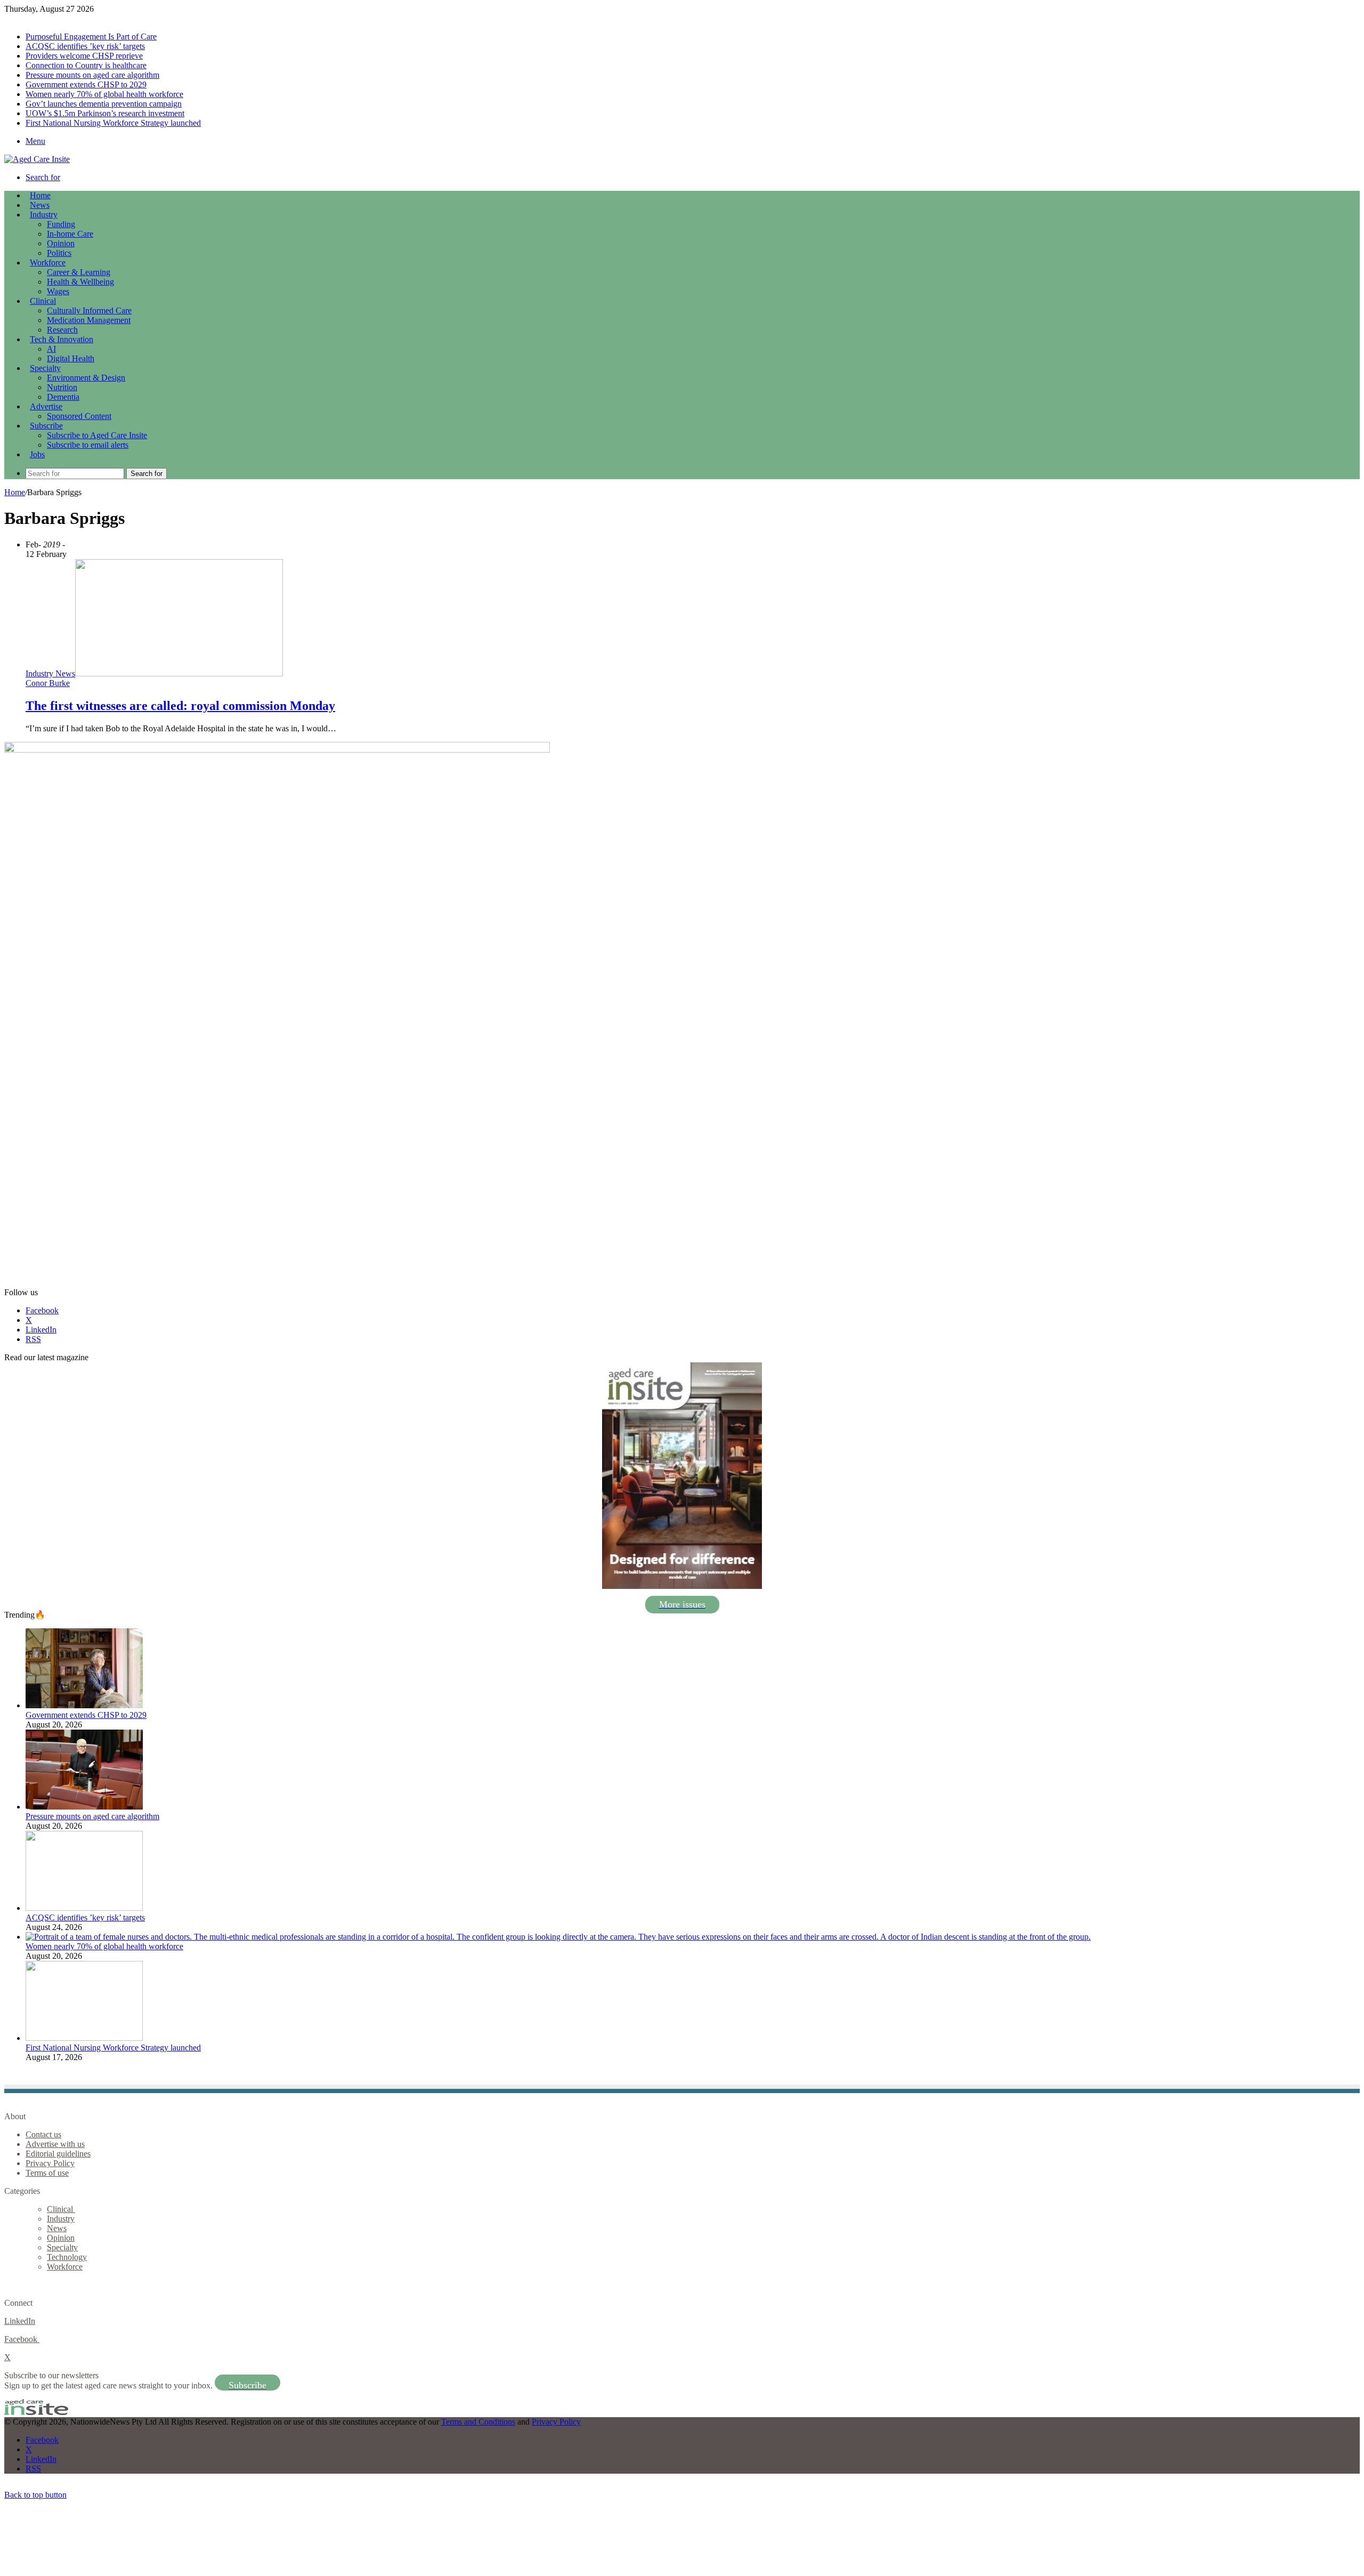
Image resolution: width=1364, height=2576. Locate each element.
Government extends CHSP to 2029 (86, 84)
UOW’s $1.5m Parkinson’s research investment (105, 113)
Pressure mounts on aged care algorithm (92, 75)
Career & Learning (79, 272)
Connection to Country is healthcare (86, 65)
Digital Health (71, 358)
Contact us (43, 2134)
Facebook (22, 2339)
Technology (67, 2257)
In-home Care (70, 234)
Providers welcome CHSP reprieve (84, 56)
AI (51, 349)
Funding (61, 224)
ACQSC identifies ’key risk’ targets (85, 46)
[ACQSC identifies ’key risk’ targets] (84, 1908)
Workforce (48, 263)
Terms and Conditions (478, 2422)
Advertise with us (55, 2144)
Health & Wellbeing (80, 282)
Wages (58, 291)
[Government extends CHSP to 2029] (84, 1705)
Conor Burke (48, 683)
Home (15, 492)
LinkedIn (20, 2321)
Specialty (45, 368)
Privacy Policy (50, 2163)
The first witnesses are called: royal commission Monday (180, 706)
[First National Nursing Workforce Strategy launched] (84, 2038)
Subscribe (46, 426)
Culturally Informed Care (89, 310)
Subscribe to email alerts (88, 445)
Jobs (37, 454)
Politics (59, 253)
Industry (44, 215)
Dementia (63, 397)
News (40, 205)
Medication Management (89, 320)
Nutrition (62, 387)
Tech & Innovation (62, 339)
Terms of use (47, 2173)
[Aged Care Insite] (37, 159)
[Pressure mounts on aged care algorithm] (84, 1807)
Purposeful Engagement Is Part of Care (91, 37)
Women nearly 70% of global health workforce (104, 94)
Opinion (61, 243)
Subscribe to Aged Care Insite (97, 435)
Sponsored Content (79, 416)
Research (62, 330)
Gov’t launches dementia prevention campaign (104, 104)
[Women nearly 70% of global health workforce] (558, 1937)
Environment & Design (86, 378)
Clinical (43, 301)
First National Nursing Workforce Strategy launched (113, 123)
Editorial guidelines (58, 2154)
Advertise (46, 406)
